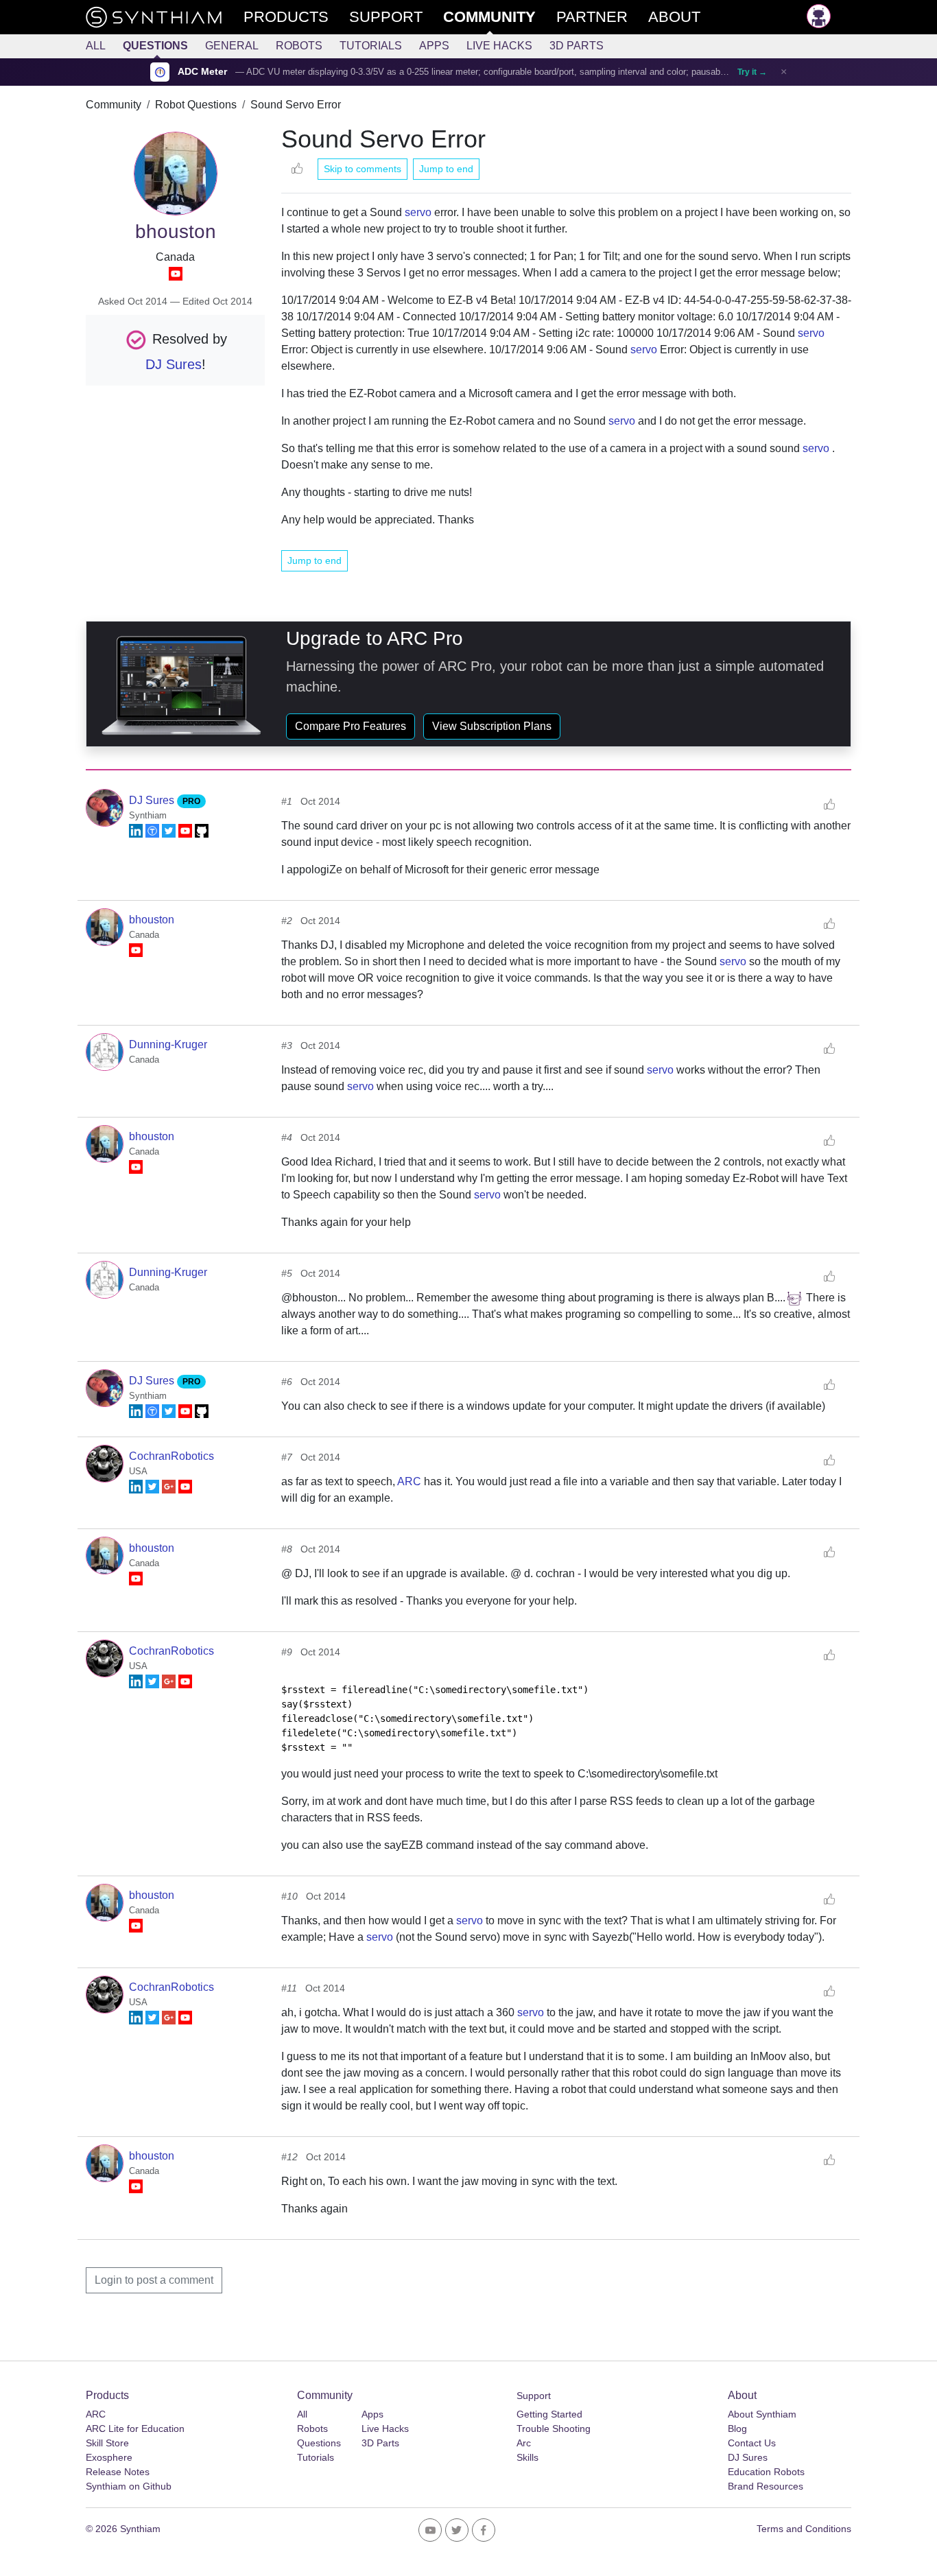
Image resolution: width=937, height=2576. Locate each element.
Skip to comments (363, 169)
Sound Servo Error (296, 105)
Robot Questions (196, 105)
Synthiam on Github (129, 2486)
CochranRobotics (171, 1456)
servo (418, 212)
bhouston (152, 920)
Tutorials (371, 46)
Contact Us (752, 2443)
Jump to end (446, 169)
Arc (524, 2443)
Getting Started (549, 2414)
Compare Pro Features (351, 726)
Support (534, 2396)
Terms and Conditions (804, 2529)
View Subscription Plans (492, 726)
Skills (527, 2457)
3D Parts (577, 46)
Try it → (752, 72)
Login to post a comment (154, 2280)
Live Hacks (499, 46)
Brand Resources (766, 2486)
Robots (299, 46)
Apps (434, 46)
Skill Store (107, 2443)
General (232, 46)
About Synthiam (762, 2414)
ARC (409, 1481)
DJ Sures (174, 364)
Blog (737, 2429)
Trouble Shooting (554, 2429)
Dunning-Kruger (168, 1044)
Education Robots (766, 2472)
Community (114, 105)
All (96, 46)
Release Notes (118, 2472)
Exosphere (109, 2457)
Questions (155, 46)
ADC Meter (202, 72)
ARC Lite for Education (135, 2429)
